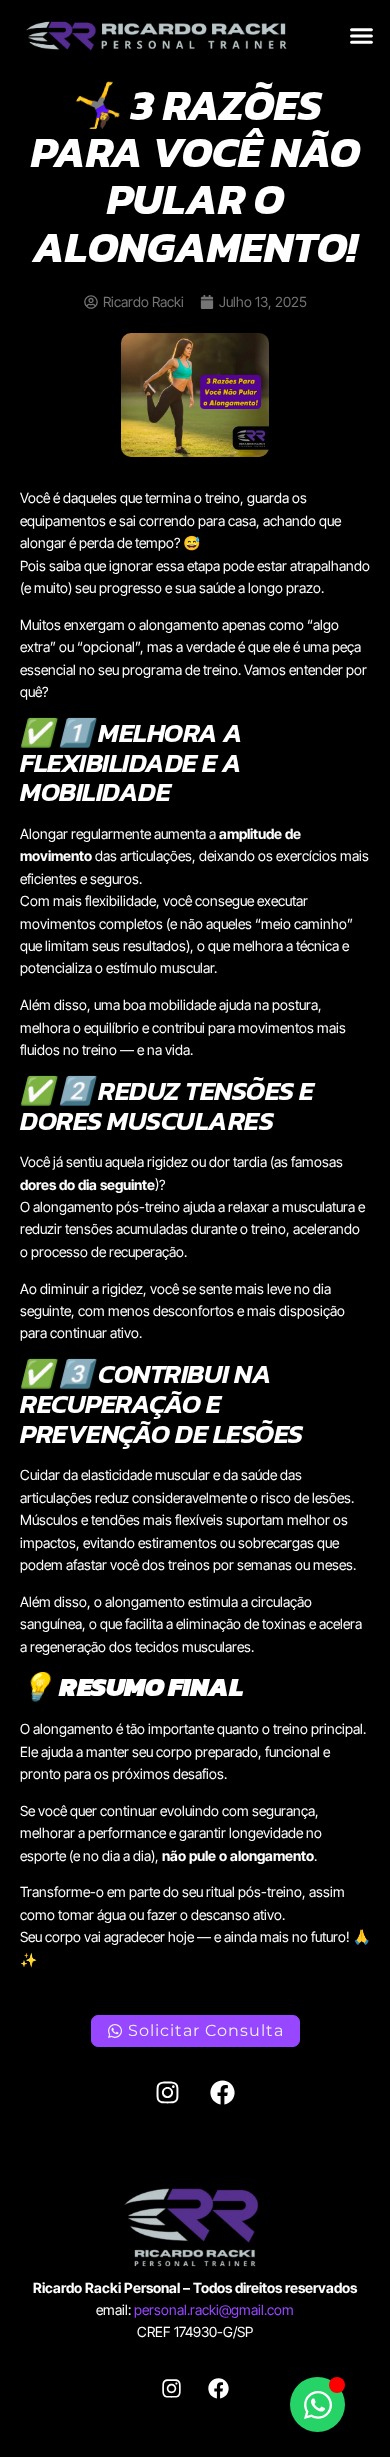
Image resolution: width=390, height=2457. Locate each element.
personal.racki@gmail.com (214, 2309)
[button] (362, 36)
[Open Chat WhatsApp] (317, 2404)
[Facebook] (223, 2092)
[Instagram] (168, 2092)
